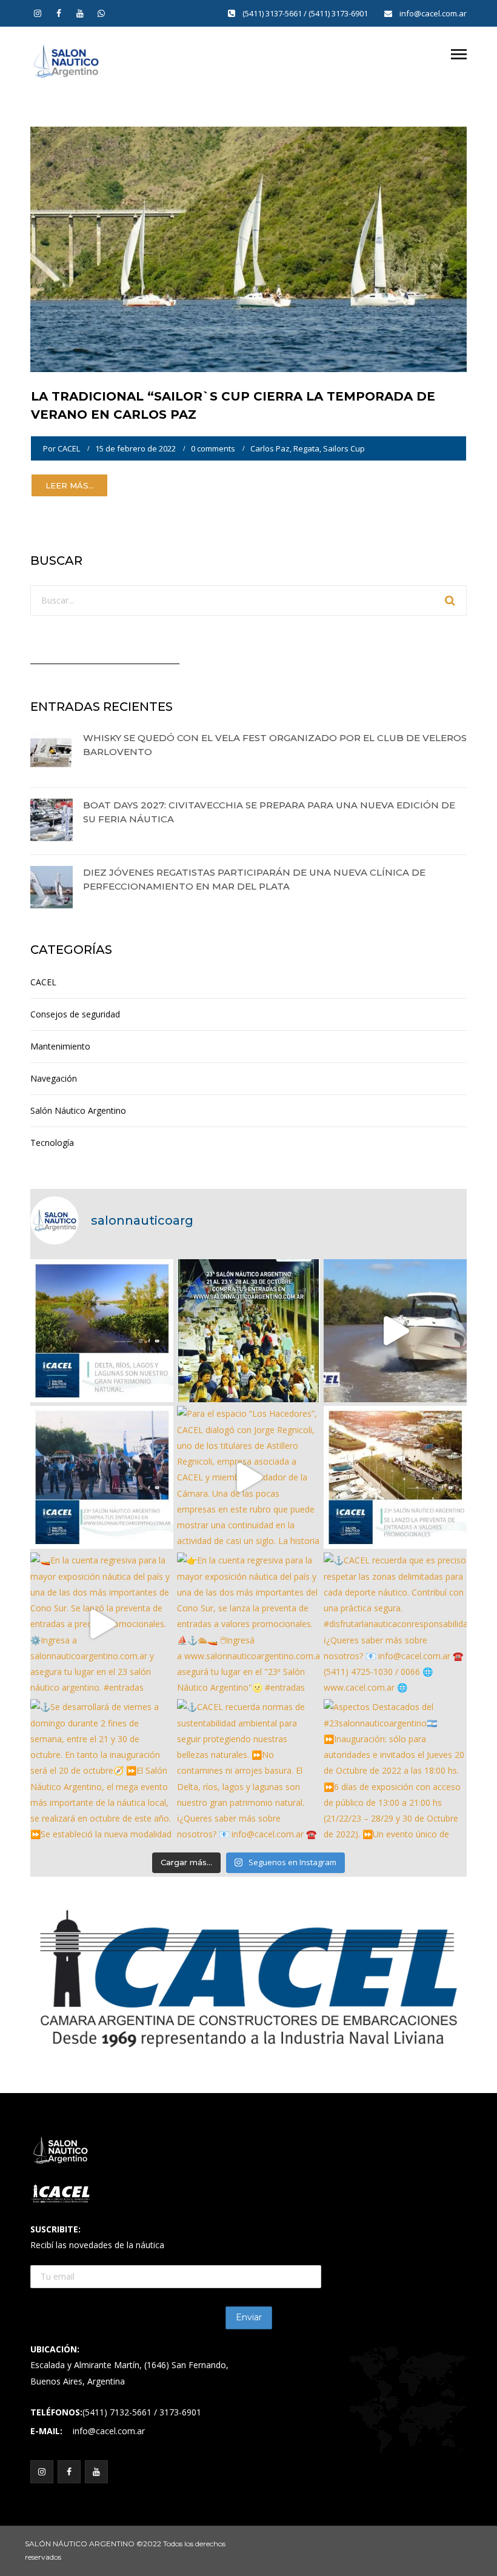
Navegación (54, 1078)
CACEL (69, 448)
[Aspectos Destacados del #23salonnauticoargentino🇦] (395, 1771)
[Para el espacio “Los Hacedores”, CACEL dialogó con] (248, 1477)
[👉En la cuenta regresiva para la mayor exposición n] (248, 1624)
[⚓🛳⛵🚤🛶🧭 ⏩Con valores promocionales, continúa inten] (102, 1477)
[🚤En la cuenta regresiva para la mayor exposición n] (102, 1624)
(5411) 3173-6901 (339, 13)
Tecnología (52, 1143)
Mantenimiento (60, 1046)
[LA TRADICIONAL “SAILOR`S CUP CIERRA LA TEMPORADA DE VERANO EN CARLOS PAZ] (248, 248)
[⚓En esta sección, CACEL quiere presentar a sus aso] (395, 1331)
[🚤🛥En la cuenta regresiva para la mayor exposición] (395, 1477)
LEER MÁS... (70, 485)
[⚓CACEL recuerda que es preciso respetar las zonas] (395, 1624)
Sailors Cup (344, 448)
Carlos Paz (270, 448)
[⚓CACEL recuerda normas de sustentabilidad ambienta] (102, 1331)
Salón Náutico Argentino (78, 1110)
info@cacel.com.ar (433, 13)
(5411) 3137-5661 (273, 13)
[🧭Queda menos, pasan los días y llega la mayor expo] (248, 1331)
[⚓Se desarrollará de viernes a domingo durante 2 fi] (102, 1771)
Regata (306, 448)
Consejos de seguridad (75, 1014)
